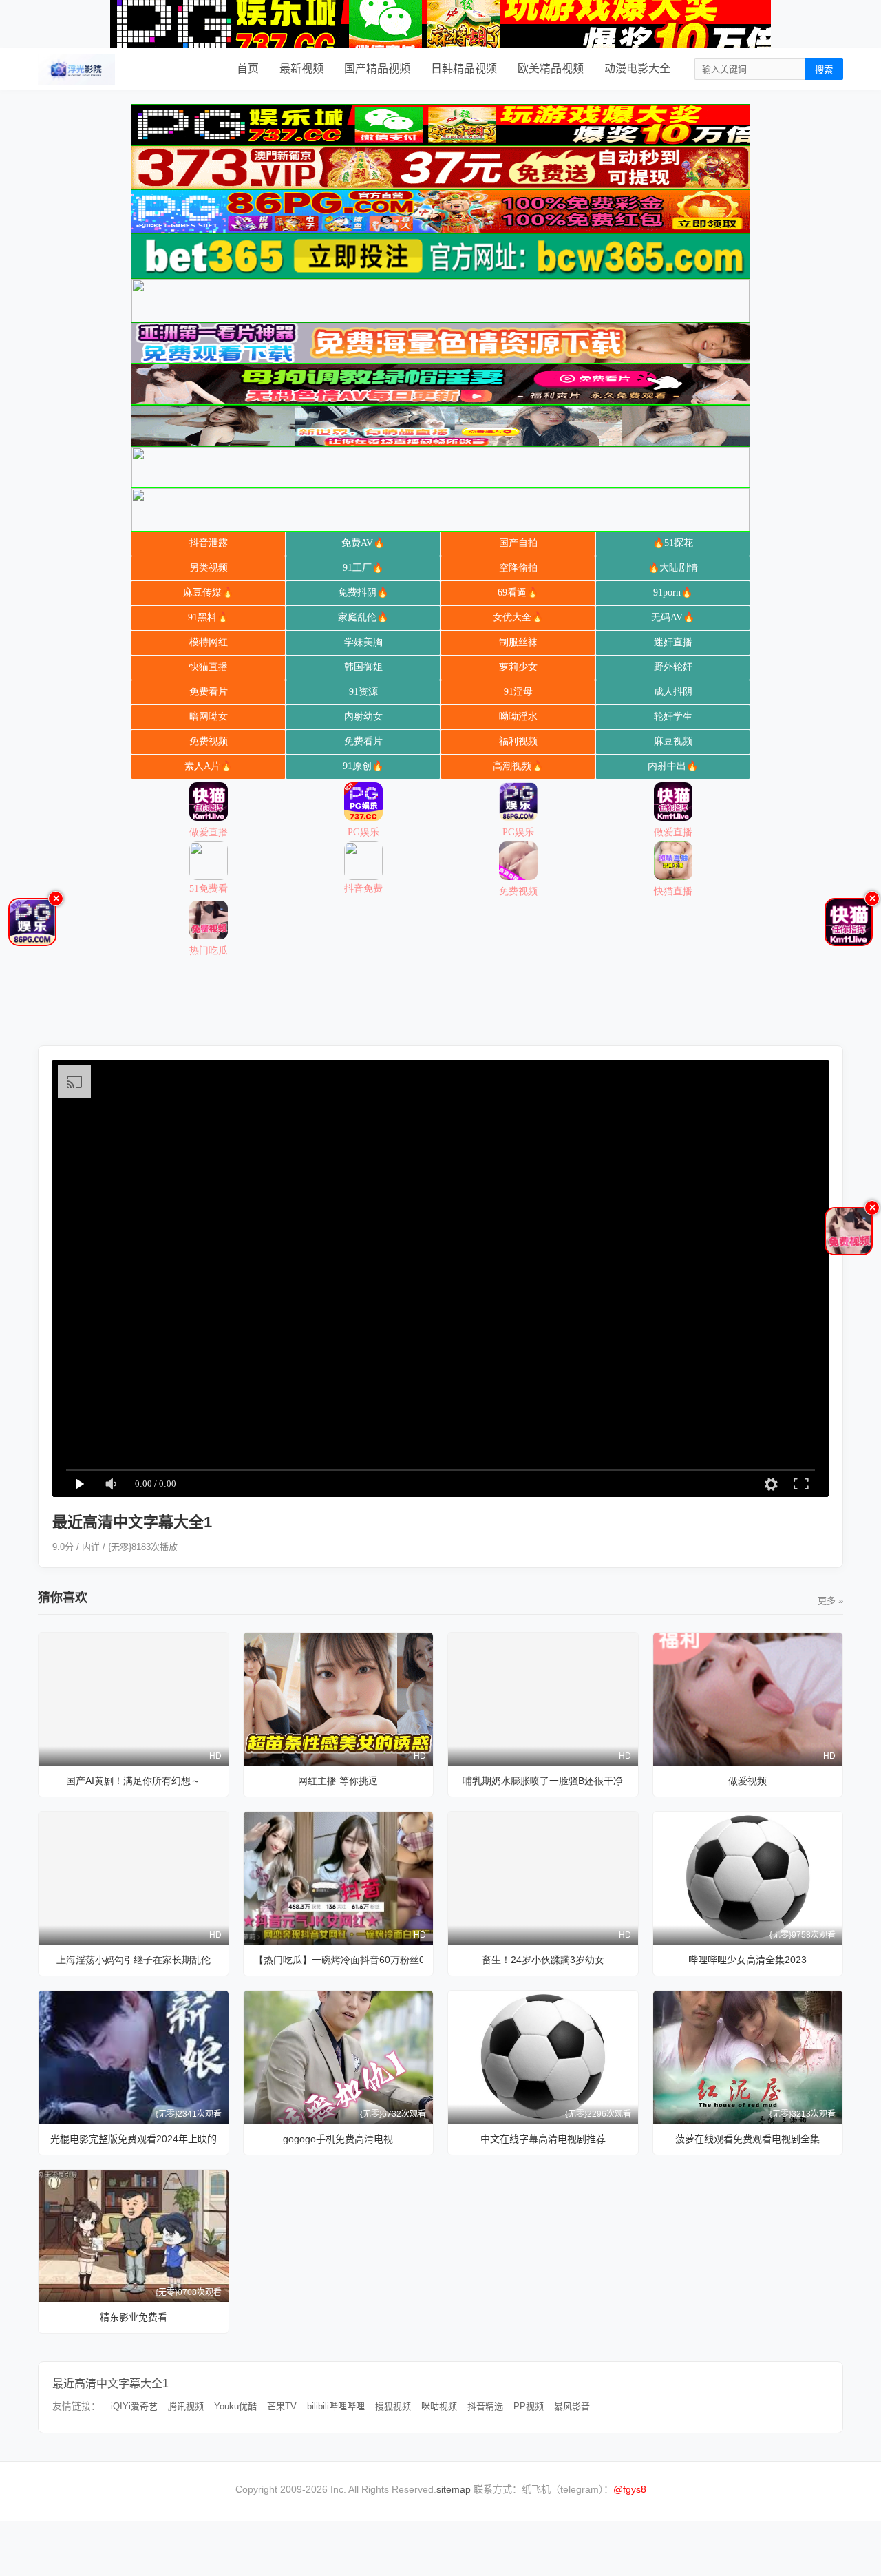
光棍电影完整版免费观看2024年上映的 (134, 2139)
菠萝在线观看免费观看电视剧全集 (747, 2139)
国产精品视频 (377, 69)
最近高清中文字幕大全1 (110, 2384)
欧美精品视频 (551, 69)
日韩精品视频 (464, 69)
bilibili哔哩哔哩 (336, 2406)
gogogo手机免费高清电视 (338, 2139)
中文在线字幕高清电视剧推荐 (543, 2139)
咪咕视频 (439, 2406)
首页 (248, 69)
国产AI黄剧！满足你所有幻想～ (133, 1781)
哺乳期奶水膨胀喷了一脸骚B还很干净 (543, 1781)
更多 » (830, 1601)
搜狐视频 (393, 2406)
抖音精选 (485, 2406)
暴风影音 (572, 2406)
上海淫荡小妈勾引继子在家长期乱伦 (134, 1960)
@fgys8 (630, 2489)
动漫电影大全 (637, 69)
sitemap (454, 2489)
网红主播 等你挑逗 (338, 1781)
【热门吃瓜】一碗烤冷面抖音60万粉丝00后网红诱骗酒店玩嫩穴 (339, 1960)
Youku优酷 (235, 2406)
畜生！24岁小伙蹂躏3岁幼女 (543, 1960)
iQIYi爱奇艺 (134, 2406)
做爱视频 (747, 1781)
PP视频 (529, 2406)
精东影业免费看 (134, 2317)
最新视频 (301, 69)
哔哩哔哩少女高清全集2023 (747, 1960)
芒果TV (282, 2406)
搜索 (824, 70)
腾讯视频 (186, 2406)
